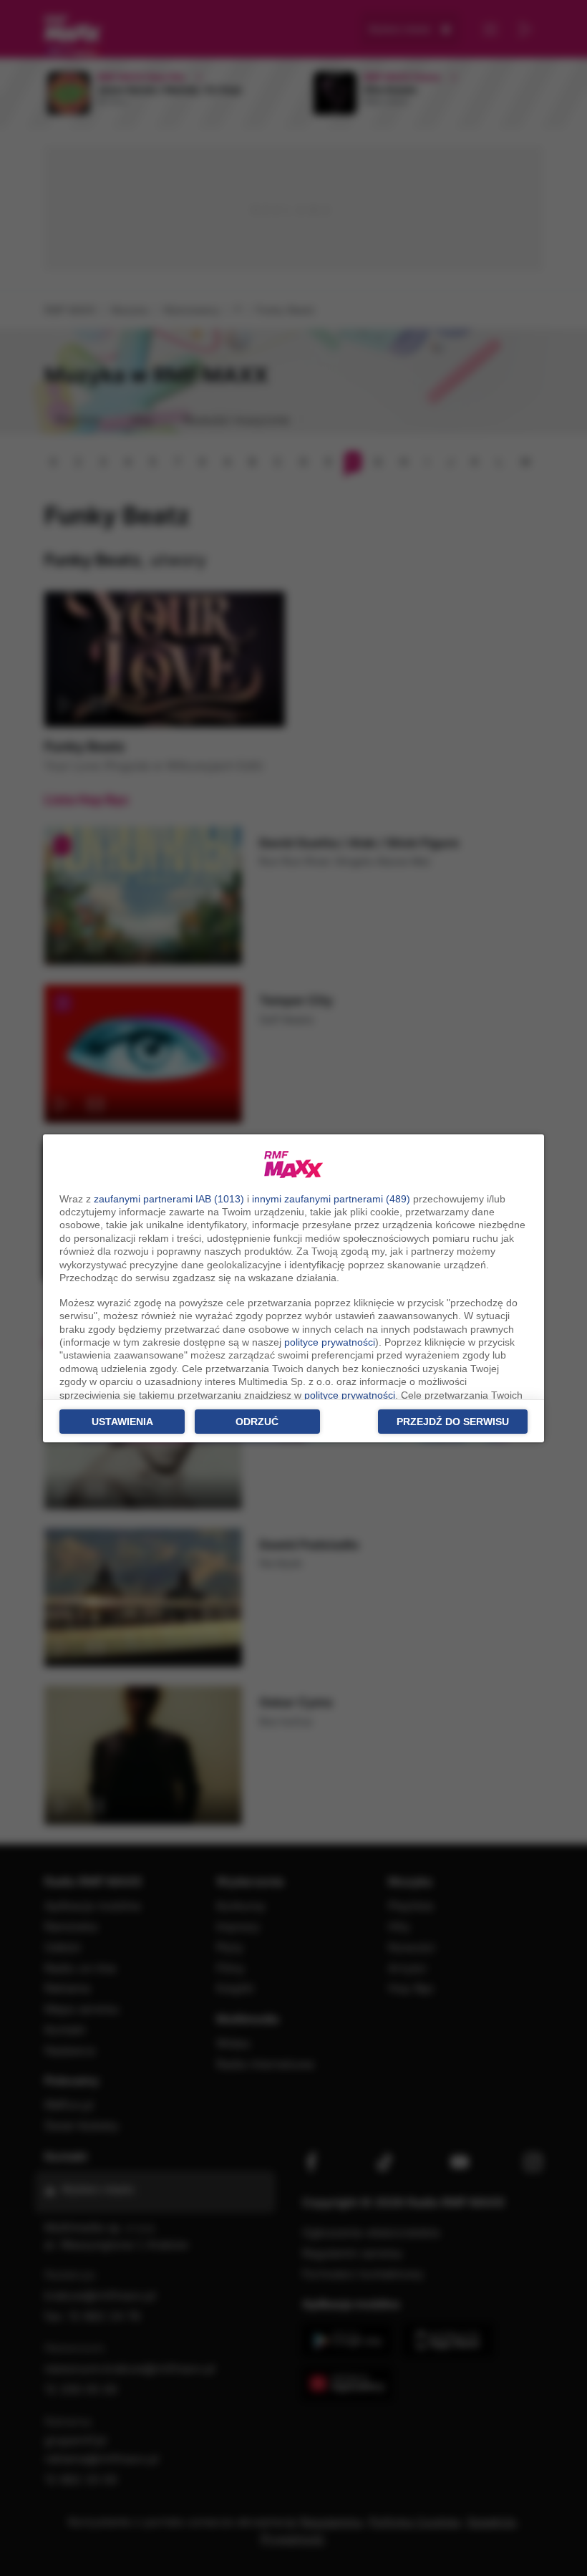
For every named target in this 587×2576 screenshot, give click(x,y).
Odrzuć (257, 1422)
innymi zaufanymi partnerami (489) (331, 1199)
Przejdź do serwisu (453, 1422)
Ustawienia (122, 1422)
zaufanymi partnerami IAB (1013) (169, 1199)
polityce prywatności (330, 1342)
